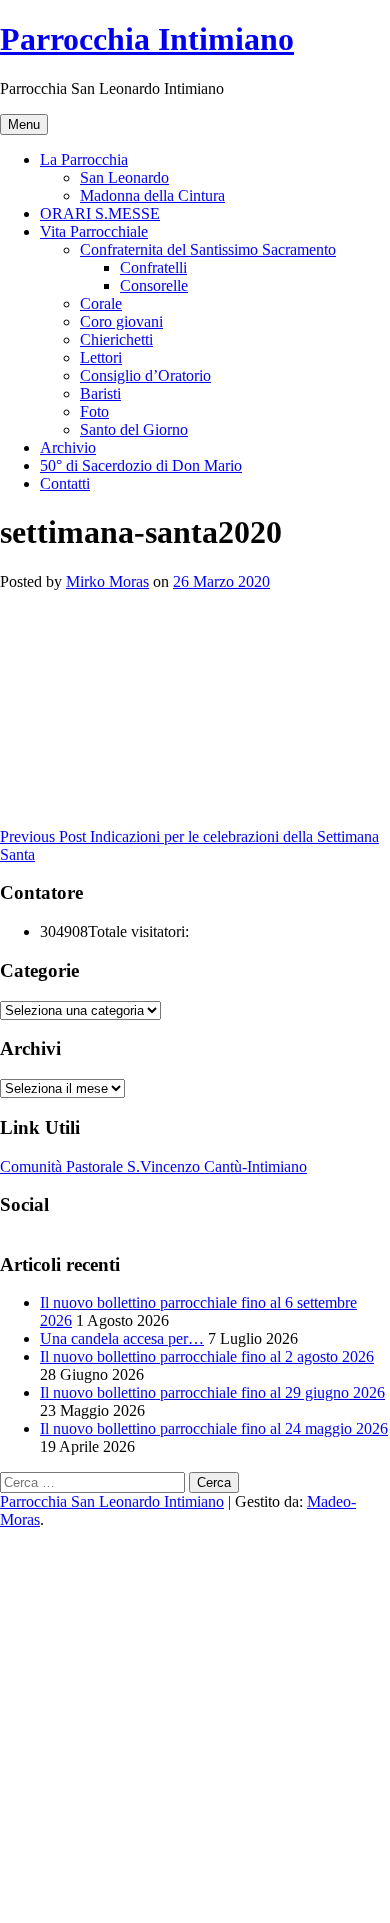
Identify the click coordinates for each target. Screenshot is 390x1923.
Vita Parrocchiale (94, 231)
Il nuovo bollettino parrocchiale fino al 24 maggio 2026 (214, 1428)
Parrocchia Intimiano (147, 39)
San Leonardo (124, 177)
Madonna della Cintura (152, 195)
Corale (101, 303)
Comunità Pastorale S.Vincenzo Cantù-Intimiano (153, 1166)
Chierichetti (116, 339)
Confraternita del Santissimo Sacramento (208, 249)
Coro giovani (121, 321)
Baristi (100, 393)
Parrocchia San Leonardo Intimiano (112, 1501)
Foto (94, 411)
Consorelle (154, 285)
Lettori (101, 357)
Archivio (68, 447)
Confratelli (153, 267)
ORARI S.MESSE (100, 213)
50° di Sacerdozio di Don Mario (141, 465)
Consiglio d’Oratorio (145, 375)
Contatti (65, 483)
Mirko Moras (107, 581)
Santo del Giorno (134, 429)
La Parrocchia (84, 159)
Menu (24, 124)
